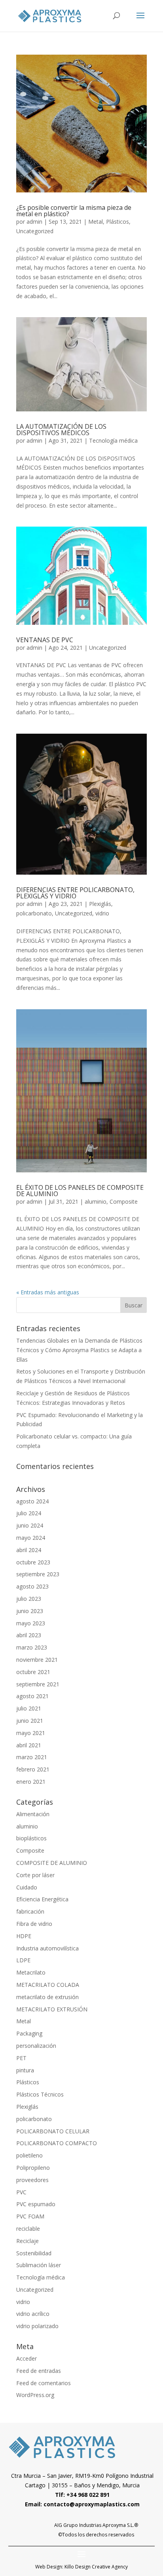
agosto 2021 (32, 1696)
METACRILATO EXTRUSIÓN (52, 2009)
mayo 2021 (31, 1733)
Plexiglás (100, 904)
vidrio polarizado (37, 2326)
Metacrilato (31, 1972)
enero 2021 (31, 1782)
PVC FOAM (30, 2216)
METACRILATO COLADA (48, 1985)
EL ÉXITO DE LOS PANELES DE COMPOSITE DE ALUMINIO (80, 1191)
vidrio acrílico (33, 2314)
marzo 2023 (32, 1647)
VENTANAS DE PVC (45, 640)
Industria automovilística (47, 1948)
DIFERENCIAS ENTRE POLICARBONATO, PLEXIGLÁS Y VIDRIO (75, 893)
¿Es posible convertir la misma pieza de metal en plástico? (74, 211)
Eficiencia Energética (42, 1899)
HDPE (24, 1936)
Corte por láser (35, 1875)
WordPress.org (35, 2395)
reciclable (28, 2229)
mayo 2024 (31, 1538)
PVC (21, 2192)
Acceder (27, 2358)
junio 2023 (30, 1611)
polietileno (29, 2155)
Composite (124, 1201)
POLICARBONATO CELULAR (53, 2131)
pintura (25, 2070)
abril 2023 (29, 1635)
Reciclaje (27, 2241)
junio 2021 (30, 1721)
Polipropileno (33, 2168)
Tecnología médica (113, 440)
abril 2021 (29, 1745)
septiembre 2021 (38, 1684)
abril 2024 (29, 1550)
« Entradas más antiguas (48, 1292)
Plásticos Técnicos (40, 2094)
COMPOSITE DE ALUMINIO (52, 1863)
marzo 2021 (32, 1757)
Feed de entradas (39, 2371)
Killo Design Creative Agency (96, 2567)
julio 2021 (29, 1708)
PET (21, 2058)
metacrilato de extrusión (47, 1997)
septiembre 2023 (38, 1574)
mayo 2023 (31, 1623)
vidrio (102, 913)
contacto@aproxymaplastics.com (92, 2504)
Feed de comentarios (44, 2383)
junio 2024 (30, 1525)
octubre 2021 (33, 1672)
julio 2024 (29, 1513)
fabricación (30, 1911)
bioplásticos (31, 1838)
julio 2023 (29, 1599)
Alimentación (33, 1814)
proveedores (32, 2180)
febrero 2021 (33, 1769)
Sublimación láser (39, 2265)
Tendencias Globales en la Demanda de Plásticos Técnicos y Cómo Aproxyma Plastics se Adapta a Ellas (79, 1350)
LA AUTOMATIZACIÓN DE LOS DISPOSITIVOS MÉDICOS (61, 430)
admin (34, 222)
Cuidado (27, 1887)
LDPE (23, 1960)
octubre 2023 (33, 1562)
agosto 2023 (32, 1586)
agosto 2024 (32, 1501)
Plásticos (118, 222)
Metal (96, 222)
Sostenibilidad (34, 2253)
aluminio (96, 1201)
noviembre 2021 (37, 1660)
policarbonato (34, 913)
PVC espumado (36, 2204)
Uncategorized (35, 231)
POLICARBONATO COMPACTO (57, 2143)
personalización (36, 2046)
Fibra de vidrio (34, 1924)
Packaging (29, 2033)
